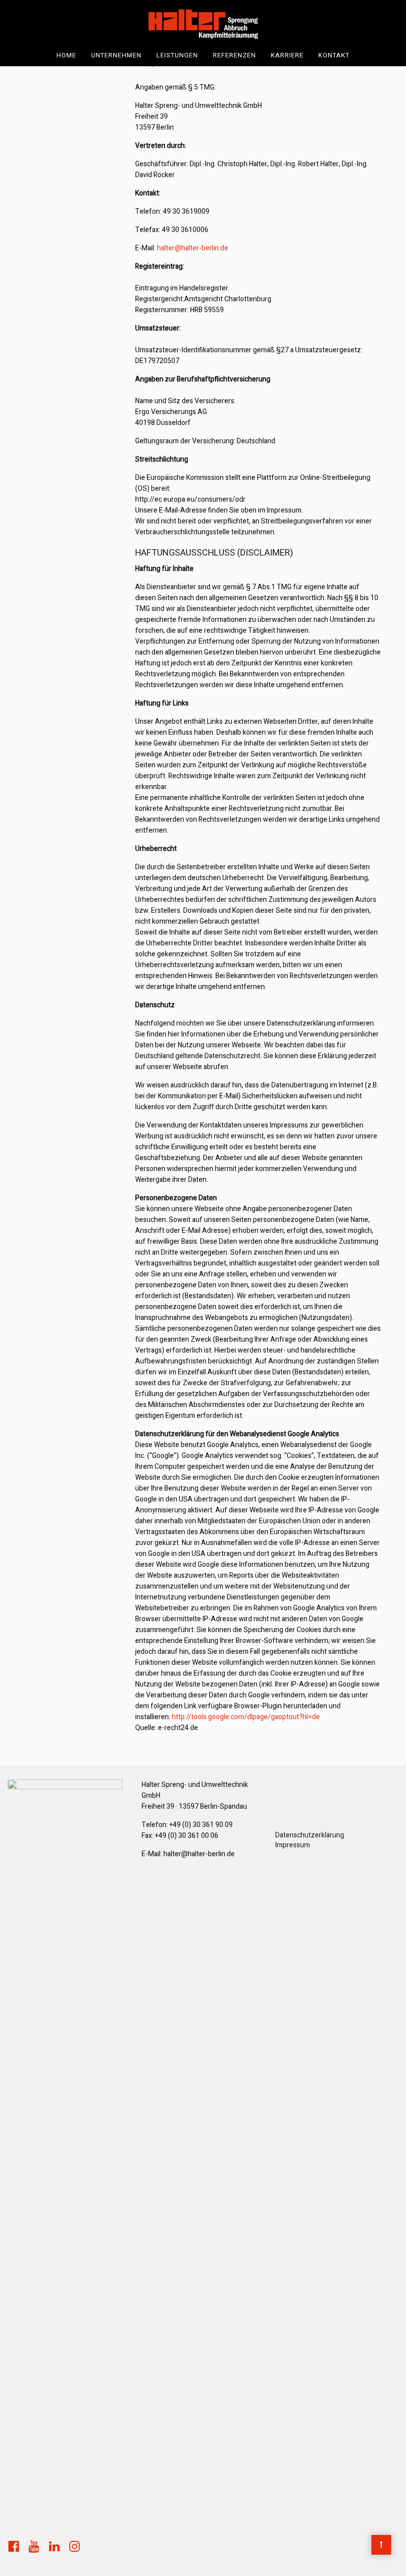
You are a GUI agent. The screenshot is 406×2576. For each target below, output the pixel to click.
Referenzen (234, 55)
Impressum (293, 1845)
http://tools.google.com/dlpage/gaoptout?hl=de (246, 1717)
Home (66, 55)
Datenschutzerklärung (310, 1835)
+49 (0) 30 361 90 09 (201, 1825)
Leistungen (177, 55)
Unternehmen (116, 55)
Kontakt (334, 55)
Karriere (287, 55)
